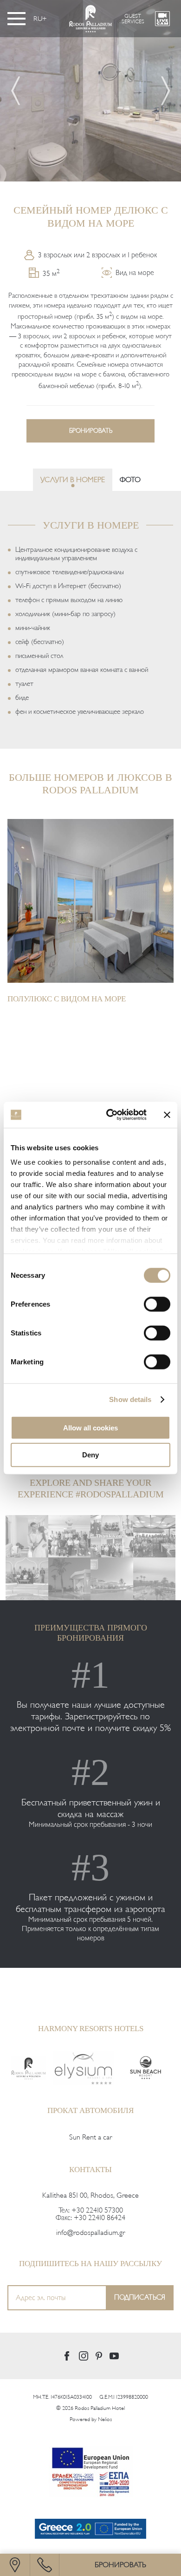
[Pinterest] (99, 2356)
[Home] (29, 2068)
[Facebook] (67, 2356)
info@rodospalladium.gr (90, 2233)
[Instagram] (84, 2356)
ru (38, 19)
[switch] (157, 1304)
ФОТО (130, 480)
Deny (90, 1455)
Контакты (90, 2170)
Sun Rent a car (90, 2137)
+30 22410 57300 (97, 2210)
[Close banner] (167, 1115)
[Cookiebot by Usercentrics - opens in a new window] (110, 1115)
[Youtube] (114, 2356)
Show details (130, 1399)
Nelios (105, 2419)
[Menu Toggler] (16, 19)
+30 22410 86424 (100, 2218)
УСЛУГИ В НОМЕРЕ (73, 480)
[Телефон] (45, 2565)
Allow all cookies (90, 1427)
